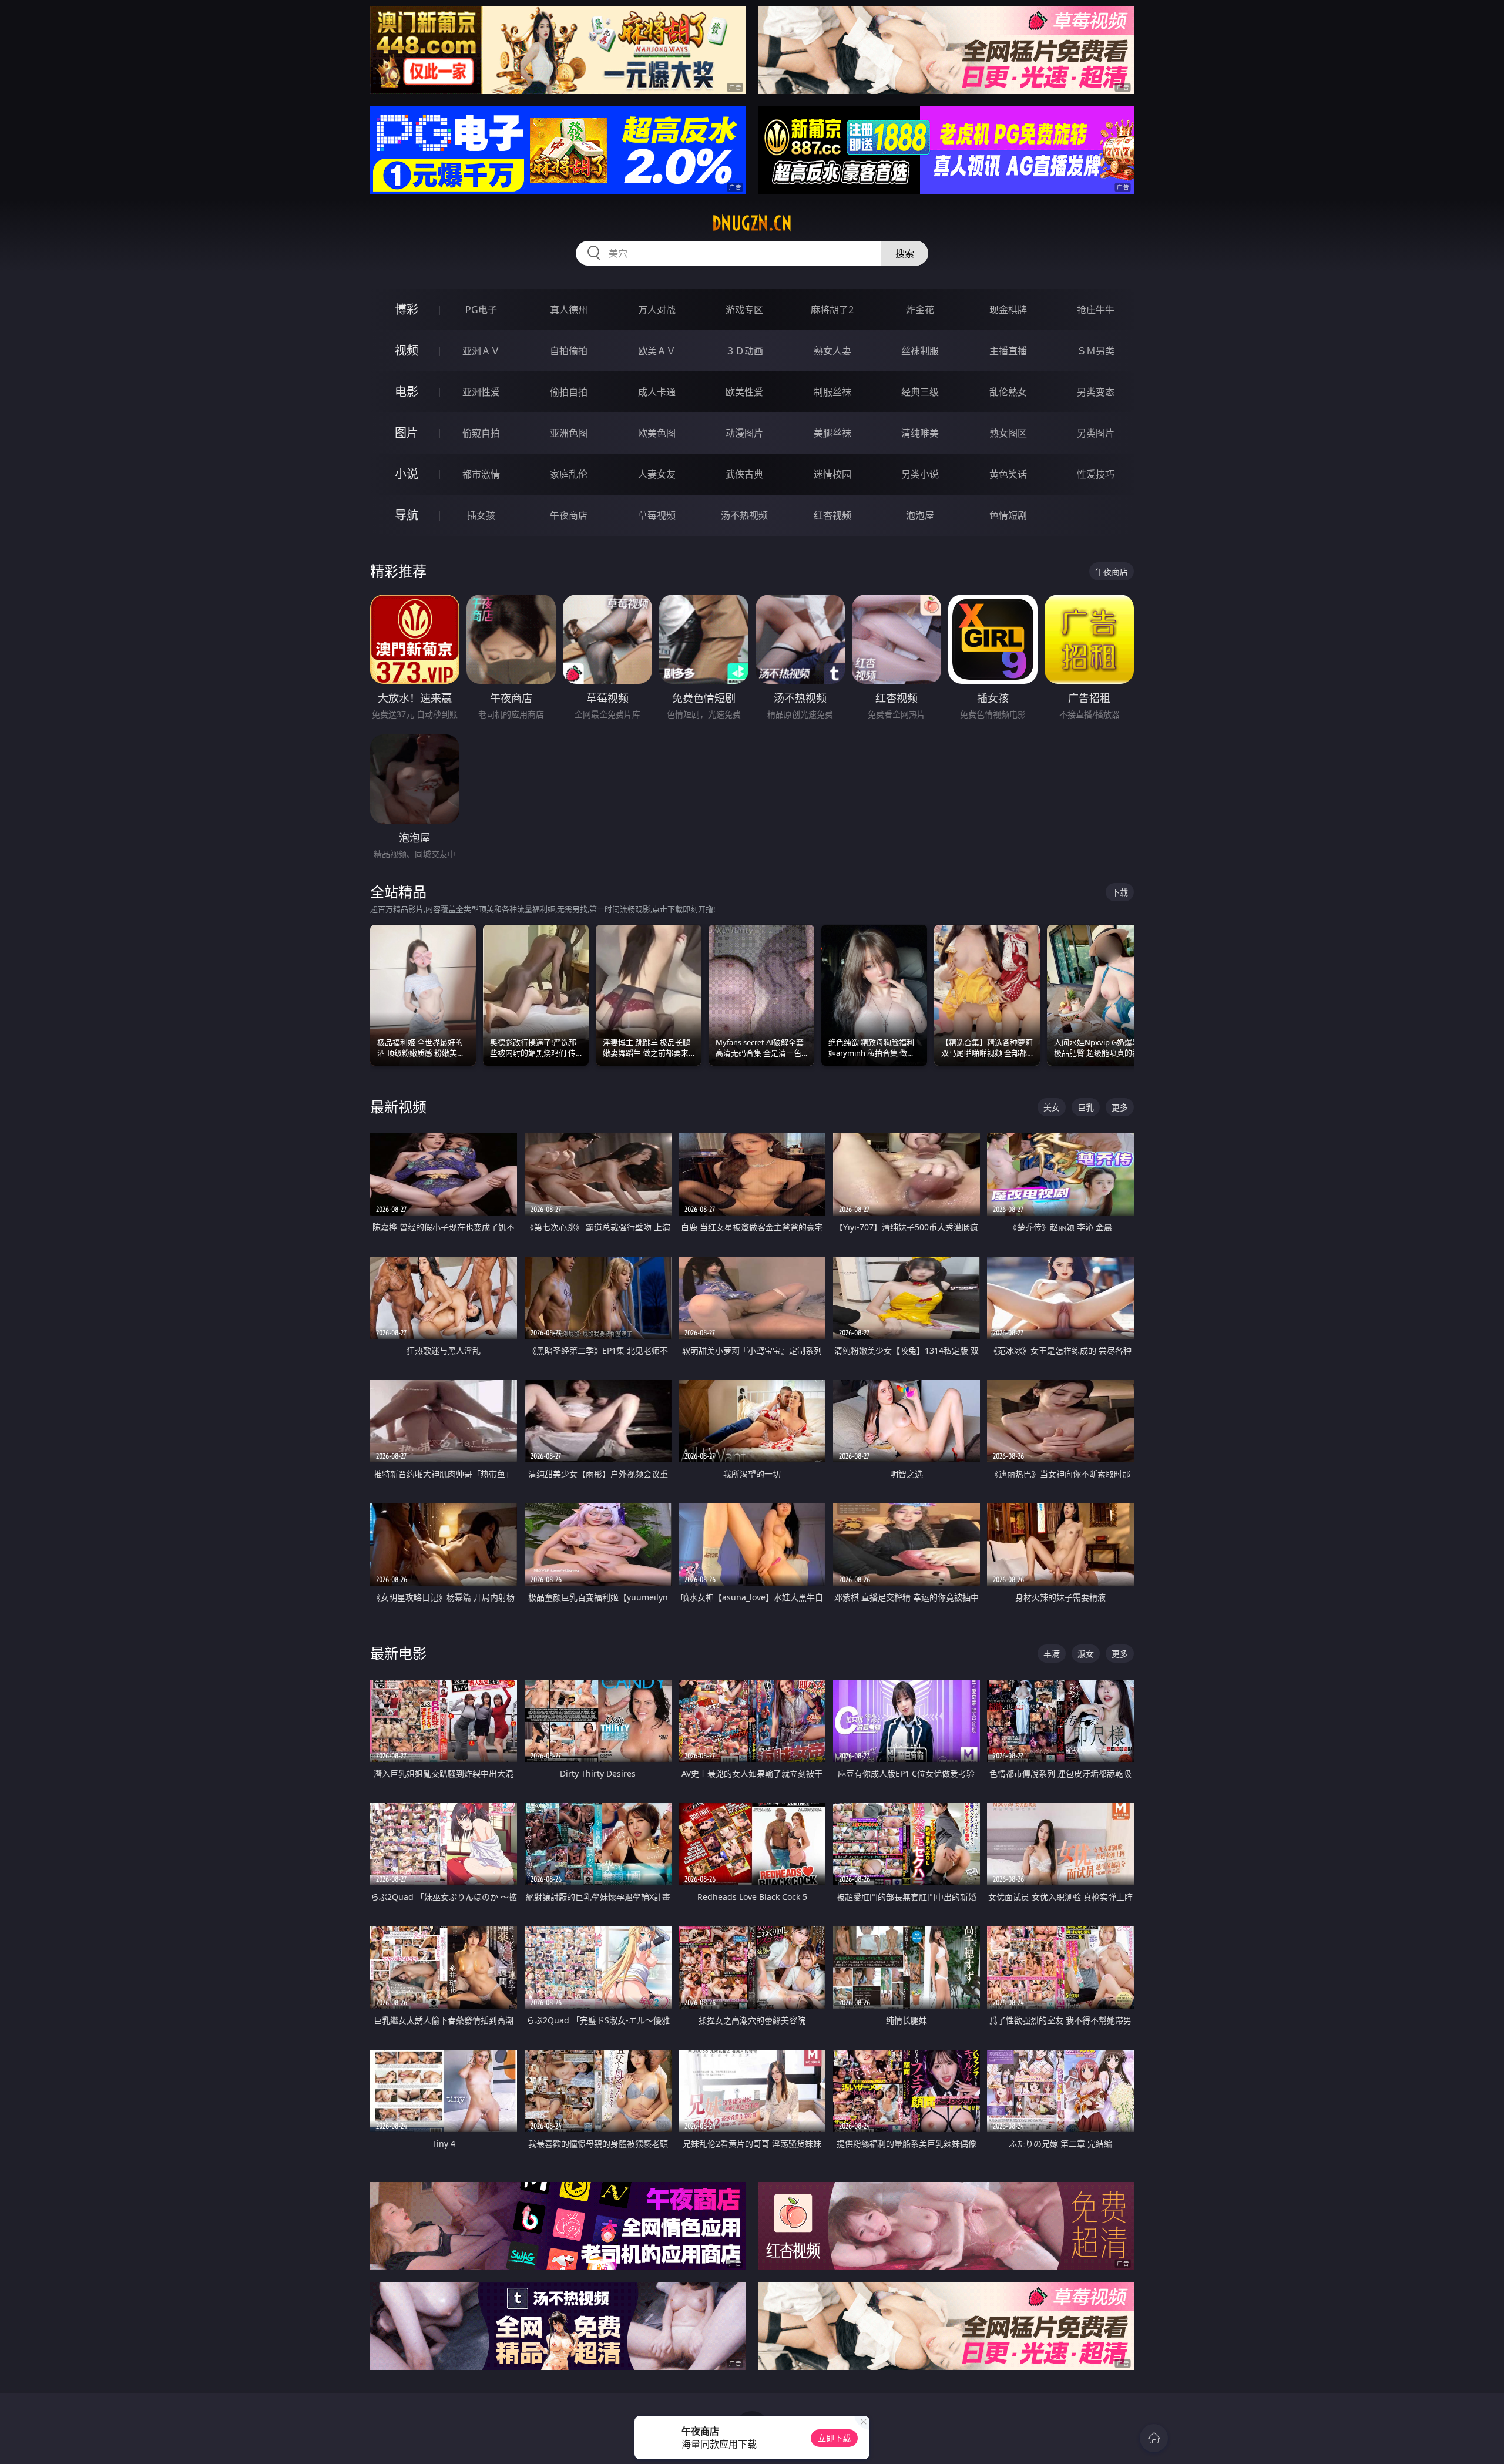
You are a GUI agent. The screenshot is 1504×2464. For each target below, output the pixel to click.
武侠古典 (744, 474)
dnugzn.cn (752, 223)
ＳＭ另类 (1096, 351)
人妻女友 (657, 474)
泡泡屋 (920, 515)
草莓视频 (657, 515)
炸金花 (920, 310)
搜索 (905, 253)
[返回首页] (1154, 2438)
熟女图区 (1008, 433)
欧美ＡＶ (657, 351)
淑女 (1086, 1654)
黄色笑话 (1008, 474)
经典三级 (920, 392)
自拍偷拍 (569, 351)
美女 (1052, 1107)
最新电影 (398, 1653)
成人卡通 (657, 392)
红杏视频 (832, 515)
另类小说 (920, 474)
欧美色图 (657, 433)
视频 (407, 350)
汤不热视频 (744, 515)
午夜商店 (569, 515)
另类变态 (1096, 392)
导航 (407, 515)
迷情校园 (832, 474)
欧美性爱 (744, 392)
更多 (1120, 1107)
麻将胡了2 (832, 310)
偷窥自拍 (481, 433)
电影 (407, 392)
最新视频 (398, 1107)
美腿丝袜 (832, 433)
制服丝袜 (832, 392)
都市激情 (481, 474)
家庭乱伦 (569, 474)
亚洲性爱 (481, 392)
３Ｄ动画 (744, 351)
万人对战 (657, 310)
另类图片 (1096, 433)
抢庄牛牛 (1096, 310)
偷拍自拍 (569, 392)
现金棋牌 (1008, 310)
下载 (1120, 892)
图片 (407, 433)
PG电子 (481, 310)
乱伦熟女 (1008, 392)
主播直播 (1008, 351)
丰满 (1052, 1654)
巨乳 (1086, 1107)
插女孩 (481, 515)
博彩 (407, 309)
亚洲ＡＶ (481, 351)
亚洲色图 (569, 433)
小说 (407, 474)
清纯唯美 (920, 433)
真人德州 (569, 310)
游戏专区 (744, 310)
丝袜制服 (920, 351)
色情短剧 (1008, 515)
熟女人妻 (832, 351)
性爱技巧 (1096, 474)
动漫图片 (744, 433)
